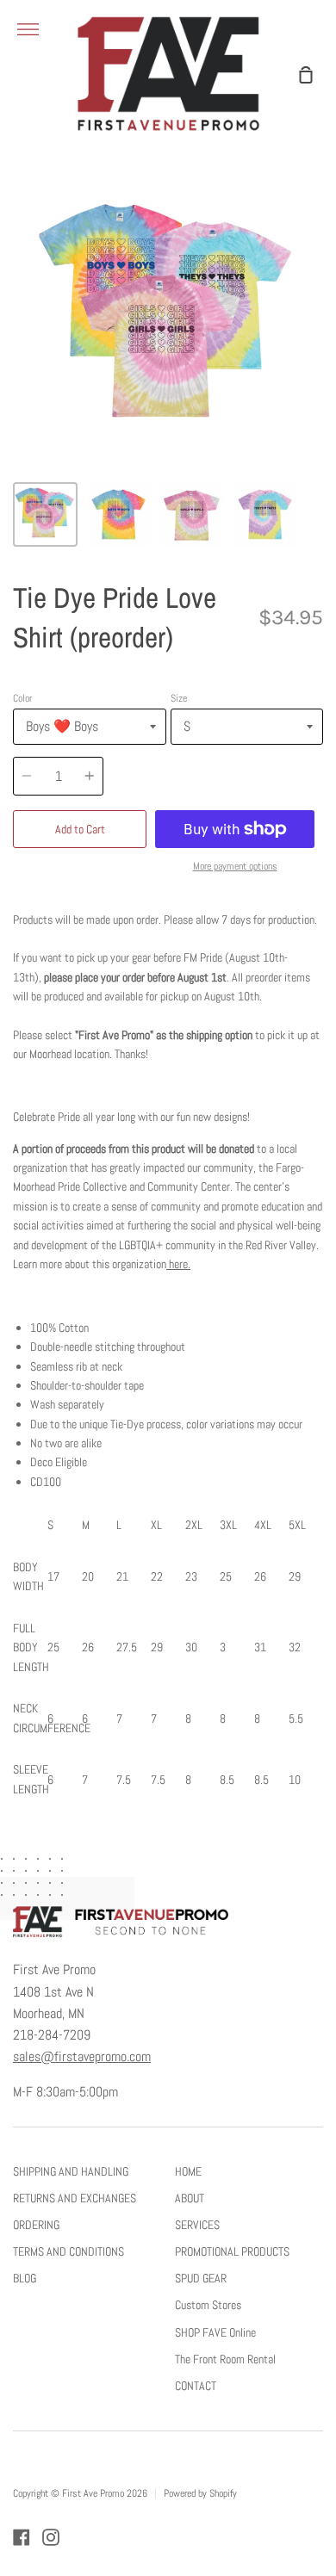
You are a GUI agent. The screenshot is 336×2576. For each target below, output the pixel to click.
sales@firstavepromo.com (82, 2057)
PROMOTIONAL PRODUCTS (232, 2251)
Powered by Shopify (200, 2493)
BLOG (25, 2278)
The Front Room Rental (225, 2359)
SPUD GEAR (201, 2278)
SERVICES (197, 2225)
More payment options (235, 866)
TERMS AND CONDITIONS (68, 2251)
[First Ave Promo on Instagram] (51, 2537)
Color (22, 698)
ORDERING (36, 2225)
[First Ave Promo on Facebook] (22, 2537)
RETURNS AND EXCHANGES (75, 2198)
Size (179, 698)
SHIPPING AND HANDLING (71, 2171)
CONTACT (196, 2386)
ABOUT (190, 2198)
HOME (188, 2171)
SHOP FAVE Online (215, 2332)
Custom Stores (208, 2305)
